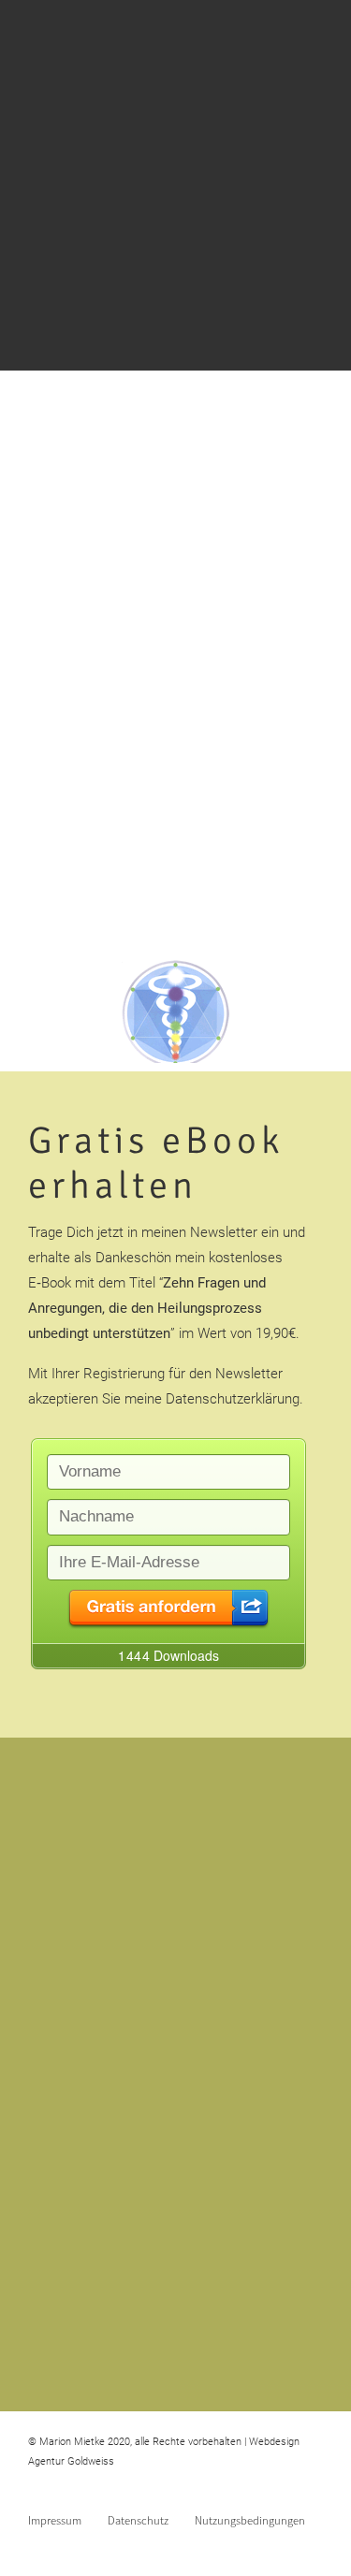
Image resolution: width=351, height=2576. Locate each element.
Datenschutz (138, 2520)
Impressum (55, 2520)
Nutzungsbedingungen (250, 2520)
